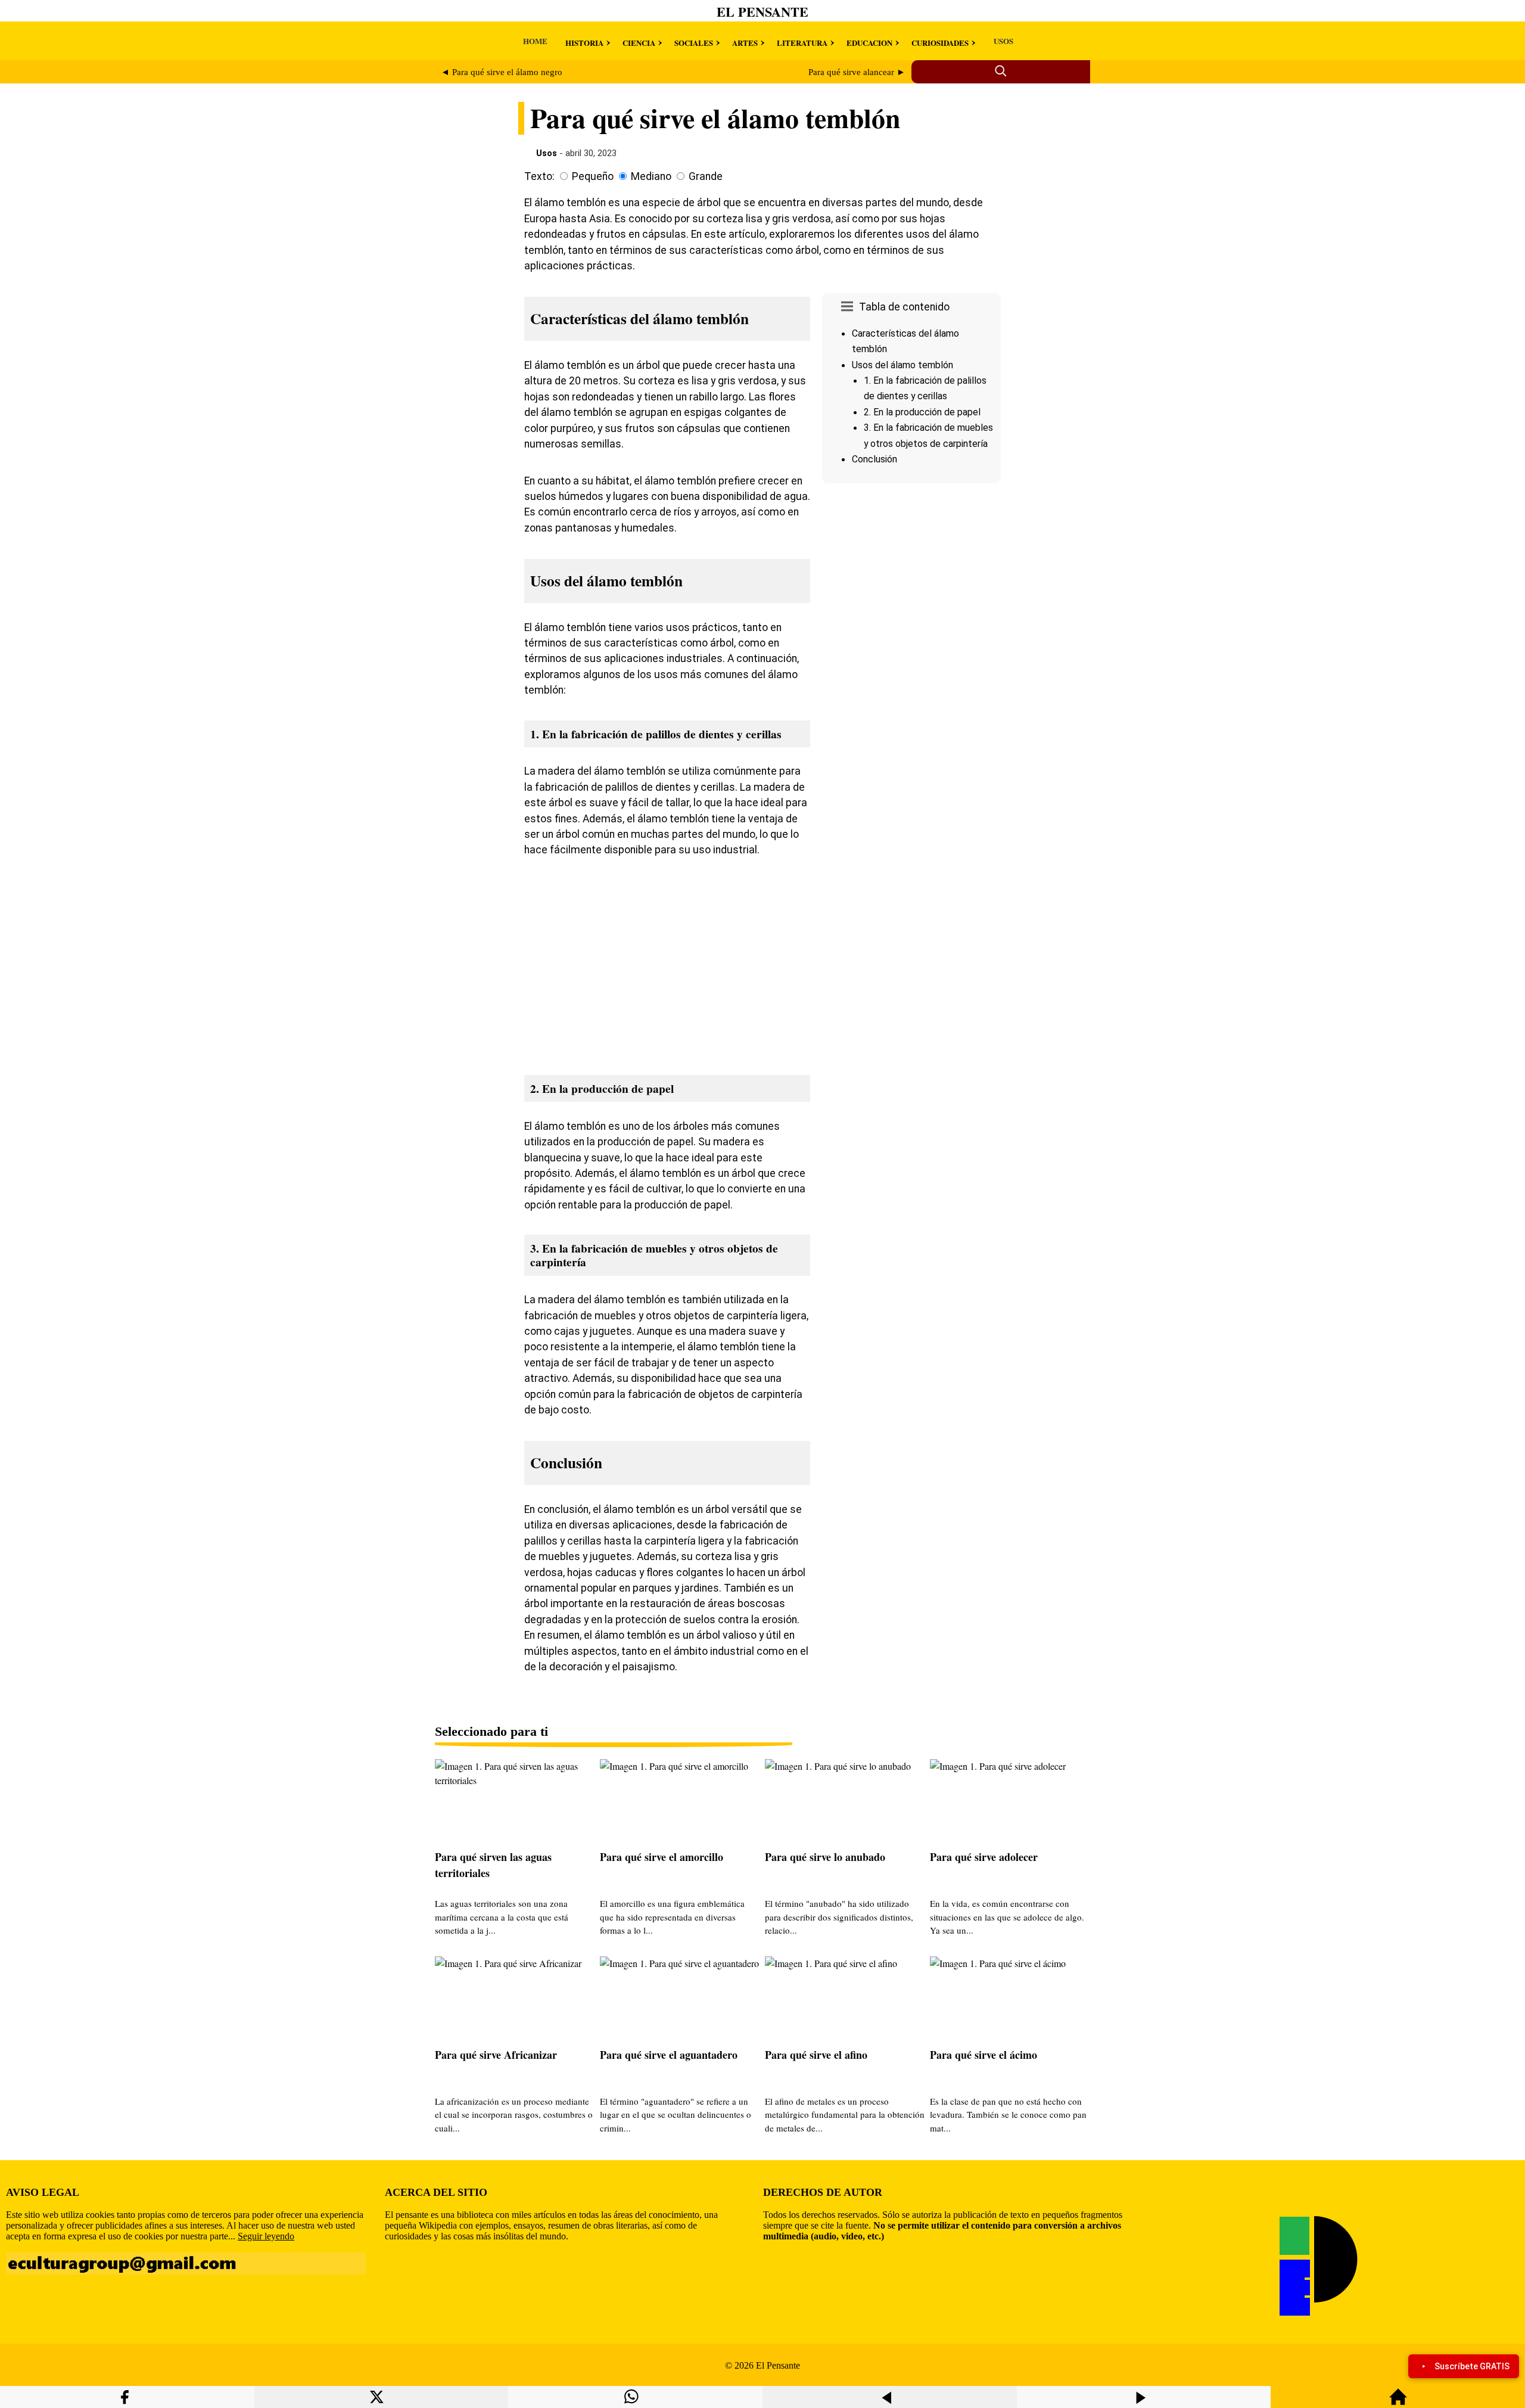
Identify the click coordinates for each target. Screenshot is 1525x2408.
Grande (706, 176)
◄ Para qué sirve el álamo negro (502, 72)
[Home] (1398, 2402)
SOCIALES (694, 43)
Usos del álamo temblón (902, 365)
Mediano (651, 176)
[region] (911, 589)
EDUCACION (869, 43)
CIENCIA (639, 43)
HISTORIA (584, 43)
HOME (535, 41)
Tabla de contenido (904, 307)
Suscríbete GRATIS (1472, 2366)
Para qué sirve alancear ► (857, 72)
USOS (1003, 41)
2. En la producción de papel (922, 412)
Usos (547, 153)
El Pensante (762, 12)
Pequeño (593, 176)
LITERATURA (802, 43)
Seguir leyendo (266, 2236)
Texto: (539, 176)
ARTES (745, 43)
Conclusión (874, 459)
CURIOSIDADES (940, 43)
